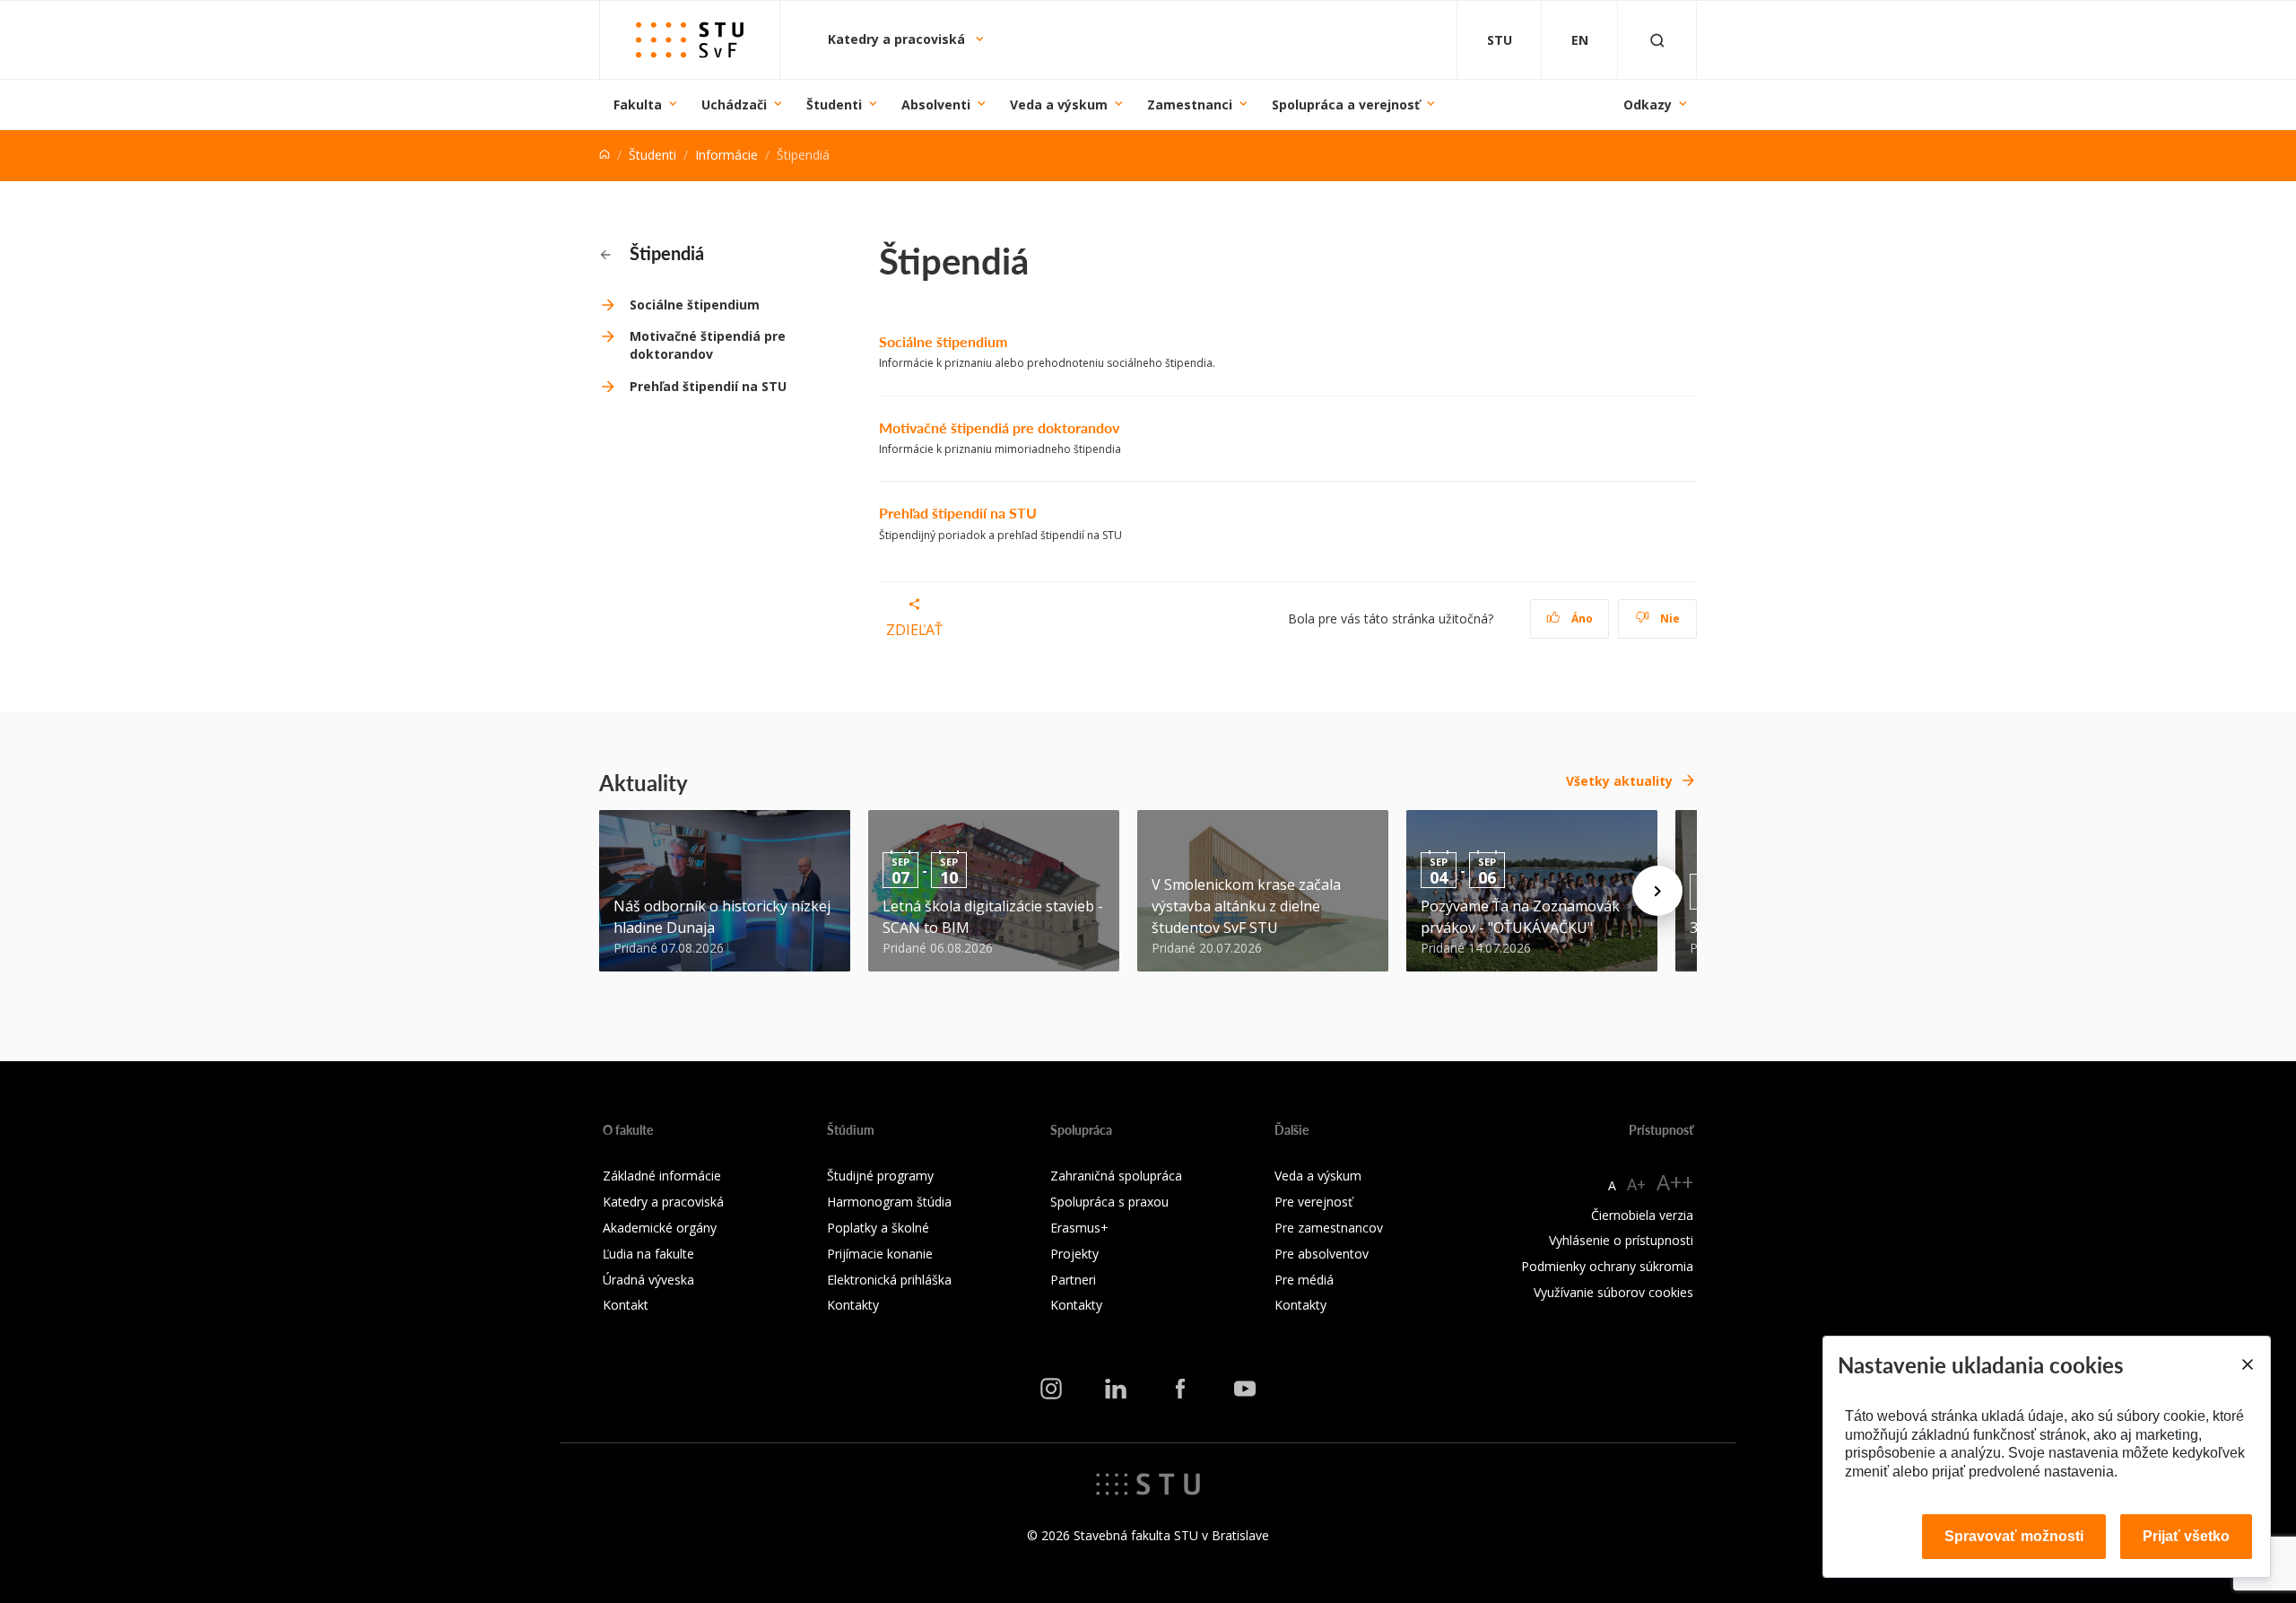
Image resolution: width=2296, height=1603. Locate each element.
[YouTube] (1245, 1388)
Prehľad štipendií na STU (708, 386)
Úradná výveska (648, 1280)
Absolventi (936, 105)
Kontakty (853, 1305)
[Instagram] (1051, 1388)
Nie (1669, 619)
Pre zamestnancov (1329, 1228)
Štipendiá (665, 253)
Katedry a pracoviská (898, 39)
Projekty (1074, 1254)
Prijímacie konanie (880, 1254)
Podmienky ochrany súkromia (1607, 1266)
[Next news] (1657, 891)
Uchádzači (734, 105)
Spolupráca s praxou (1109, 1202)
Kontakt (626, 1305)
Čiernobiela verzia (1642, 1215)
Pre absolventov (1322, 1254)
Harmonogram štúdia (889, 1202)
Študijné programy (880, 1176)
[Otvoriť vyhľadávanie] (1657, 40)
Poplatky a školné (878, 1228)
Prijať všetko (2186, 1536)
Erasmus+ (1079, 1228)
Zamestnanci (1190, 105)
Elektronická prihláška (889, 1280)
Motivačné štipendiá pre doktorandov (708, 345)
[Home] (604, 155)
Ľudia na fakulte (648, 1254)
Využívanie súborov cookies (1613, 1292)
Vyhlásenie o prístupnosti (1621, 1240)
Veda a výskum (1059, 105)
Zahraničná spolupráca (1116, 1176)
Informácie (726, 155)
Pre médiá (1304, 1280)
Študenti (834, 105)
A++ (1675, 1182)
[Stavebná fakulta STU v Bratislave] (690, 40)
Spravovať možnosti (2014, 1536)
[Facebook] (1180, 1388)
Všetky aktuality (1619, 781)
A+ (1636, 1184)
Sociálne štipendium (695, 305)
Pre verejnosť (1313, 1202)
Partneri (1073, 1280)
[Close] (2247, 1364)
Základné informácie (662, 1176)
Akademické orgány (660, 1228)
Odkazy (1648, 105)
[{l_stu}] (1148, 1483)
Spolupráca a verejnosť (1346, 105)
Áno (1581, 619)
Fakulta (638, 105)
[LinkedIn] (1116, 1388)
